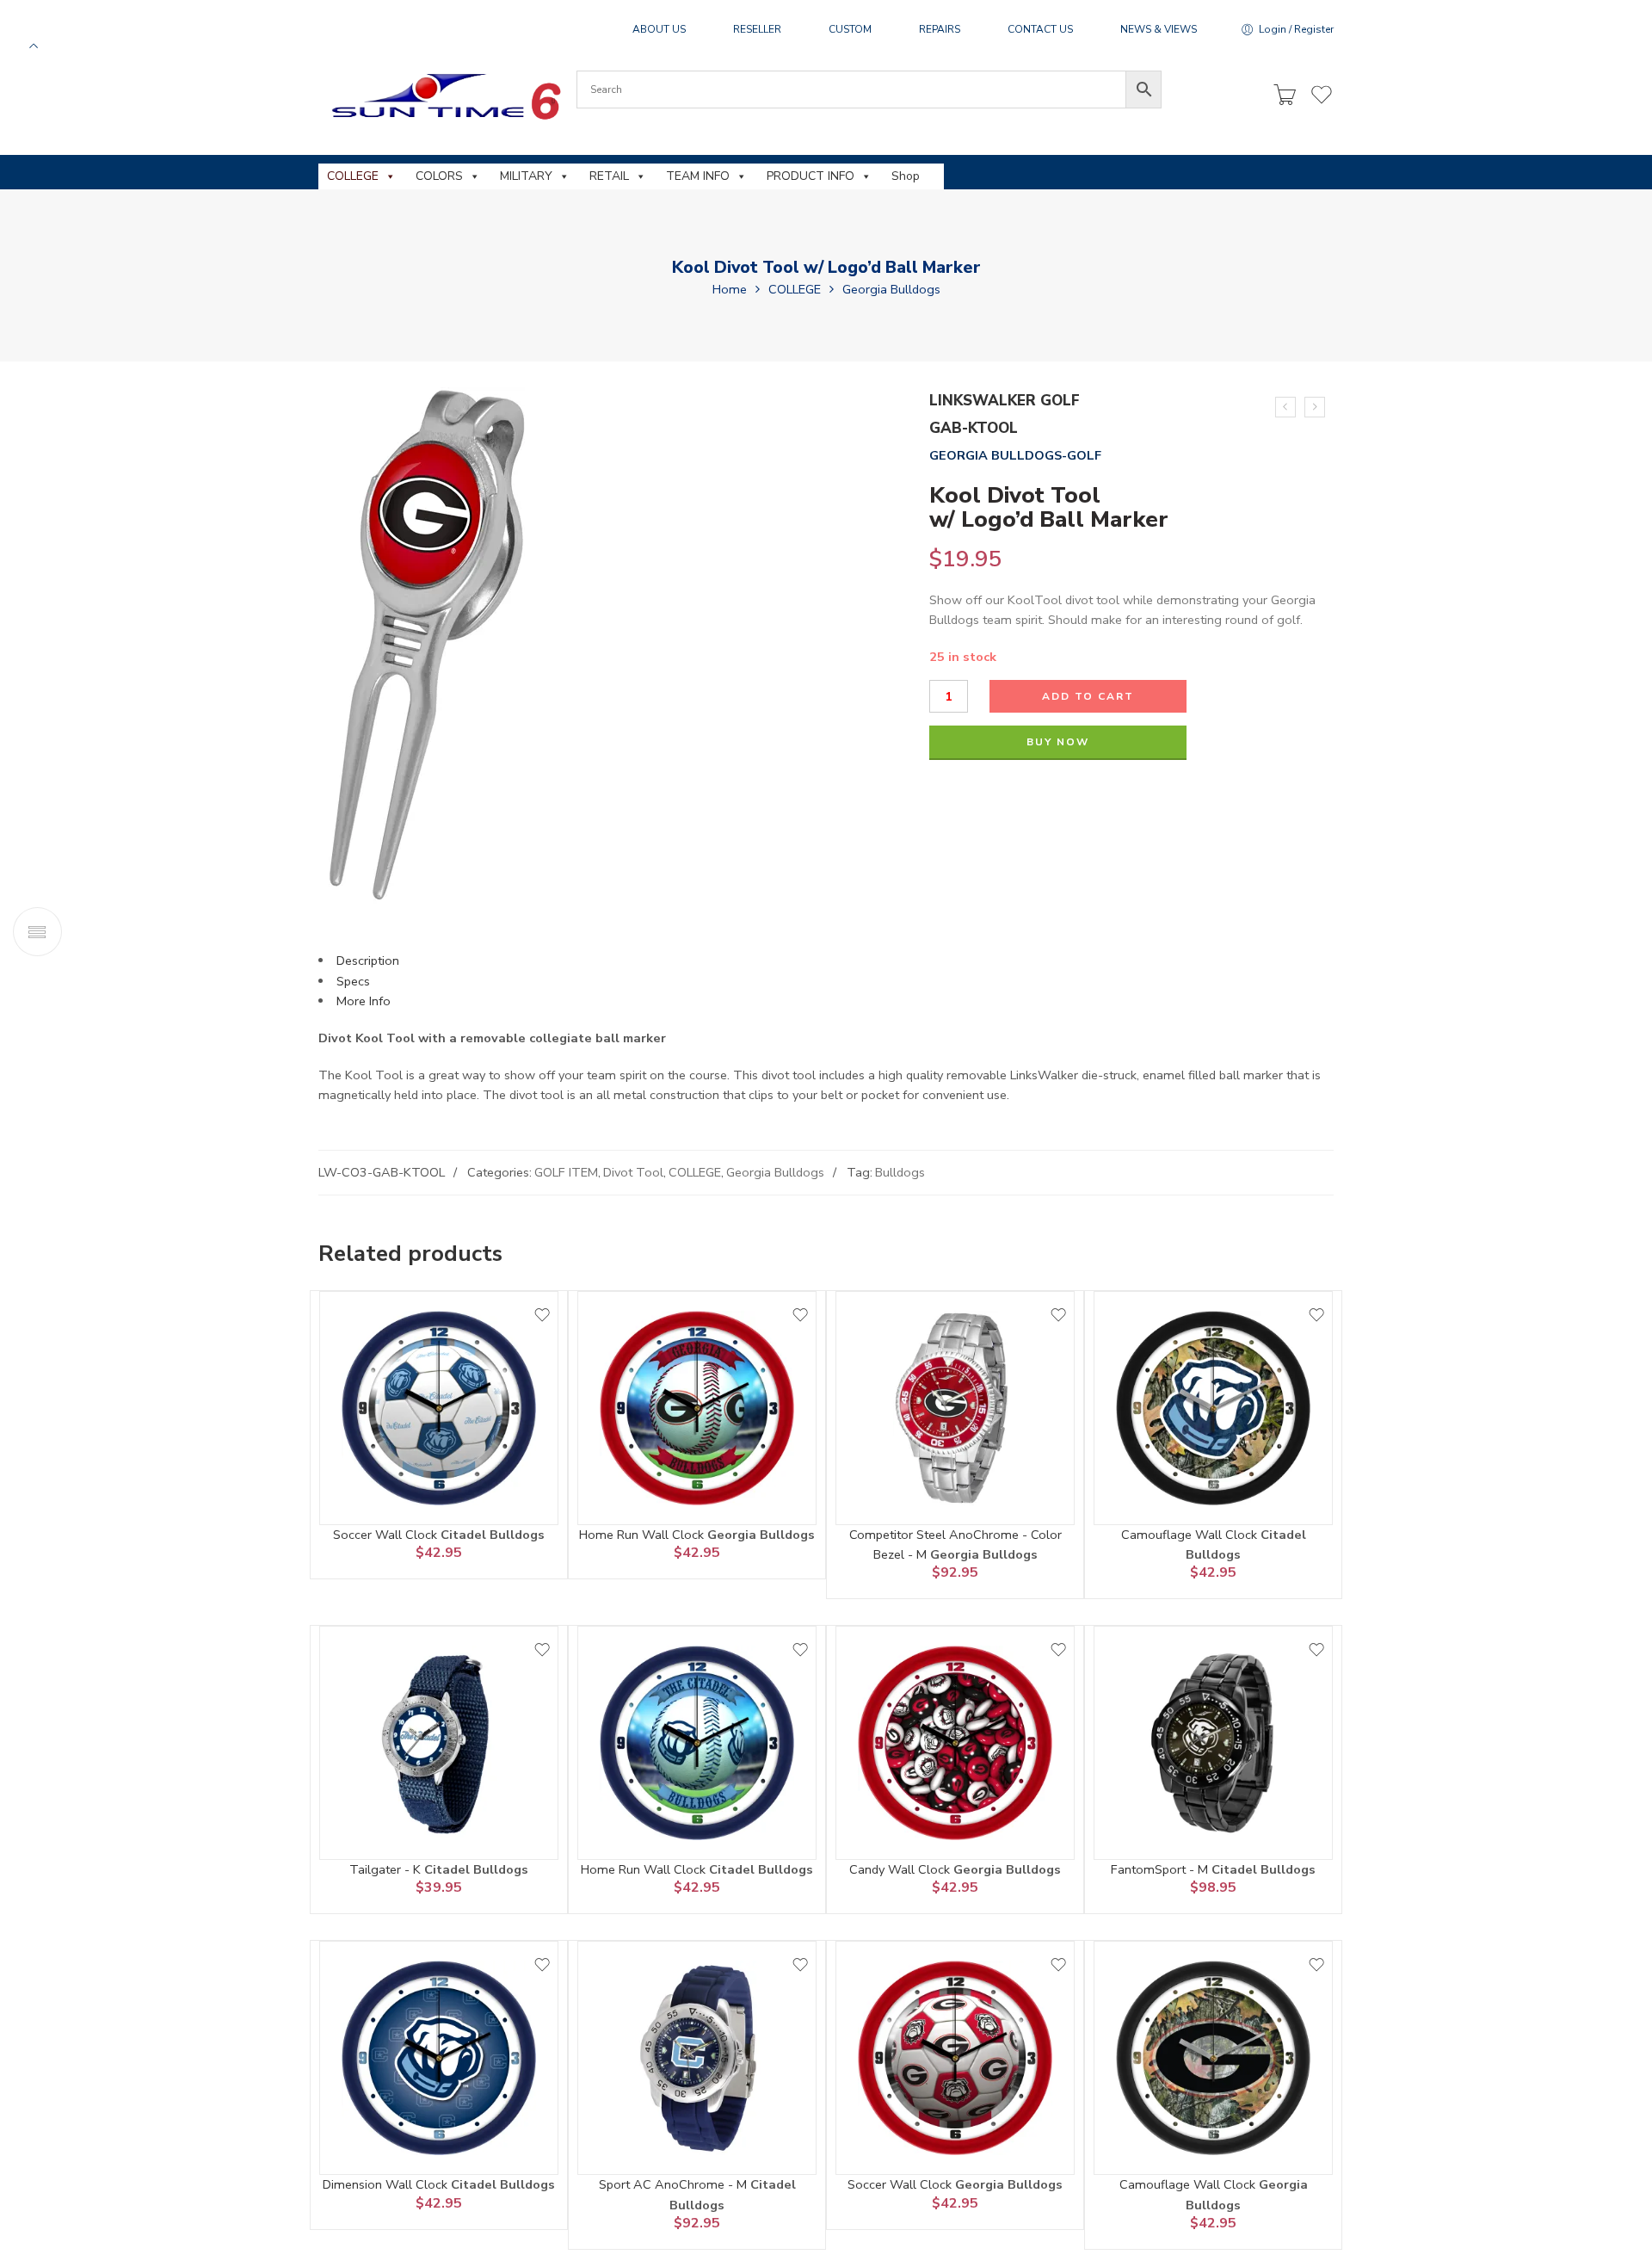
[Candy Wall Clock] (955, 1743)
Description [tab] (368, 961)
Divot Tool (633, 1172)
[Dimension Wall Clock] (439, 2058)
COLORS (439, 176)
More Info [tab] (364, 1001)
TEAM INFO (698, 176)
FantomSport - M (1161, 1869)
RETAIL (609, 176)
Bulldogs (900, 1172)
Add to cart (1088, 696)
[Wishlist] (542, 1315)
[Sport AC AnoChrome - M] (697, 2058)
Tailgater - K (387, 1869)
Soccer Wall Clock (387, 1535)
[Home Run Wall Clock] (697, 1408)
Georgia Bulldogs (891, 289)
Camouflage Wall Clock (1191, 1535)
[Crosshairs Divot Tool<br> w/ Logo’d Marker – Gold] (1315, 407)
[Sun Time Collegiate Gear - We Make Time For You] (444, 96)
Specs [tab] (353, 981)
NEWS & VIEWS (1159, 29)
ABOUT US (659, 29)
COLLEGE (353, 176)
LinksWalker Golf (1005, 401)
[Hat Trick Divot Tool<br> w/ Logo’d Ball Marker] (1285, 407)
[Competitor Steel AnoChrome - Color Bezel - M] (955, 1408)
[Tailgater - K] (439, 1743)
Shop (906, 176)
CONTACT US (1040, 29)
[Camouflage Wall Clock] (1213, 1408)
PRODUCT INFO (811, 176)
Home (730, 289)
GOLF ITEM (566, 1172)
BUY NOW (1058, 742)
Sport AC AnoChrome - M (675, 2184)
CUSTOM (850, 29)
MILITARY (526, 176)
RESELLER (757, 29)
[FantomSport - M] (1213, 1743)
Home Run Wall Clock (643, 1535)
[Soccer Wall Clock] (439, 1408)
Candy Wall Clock (901, 1869)
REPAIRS (940, 29)
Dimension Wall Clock (387, 2184)
